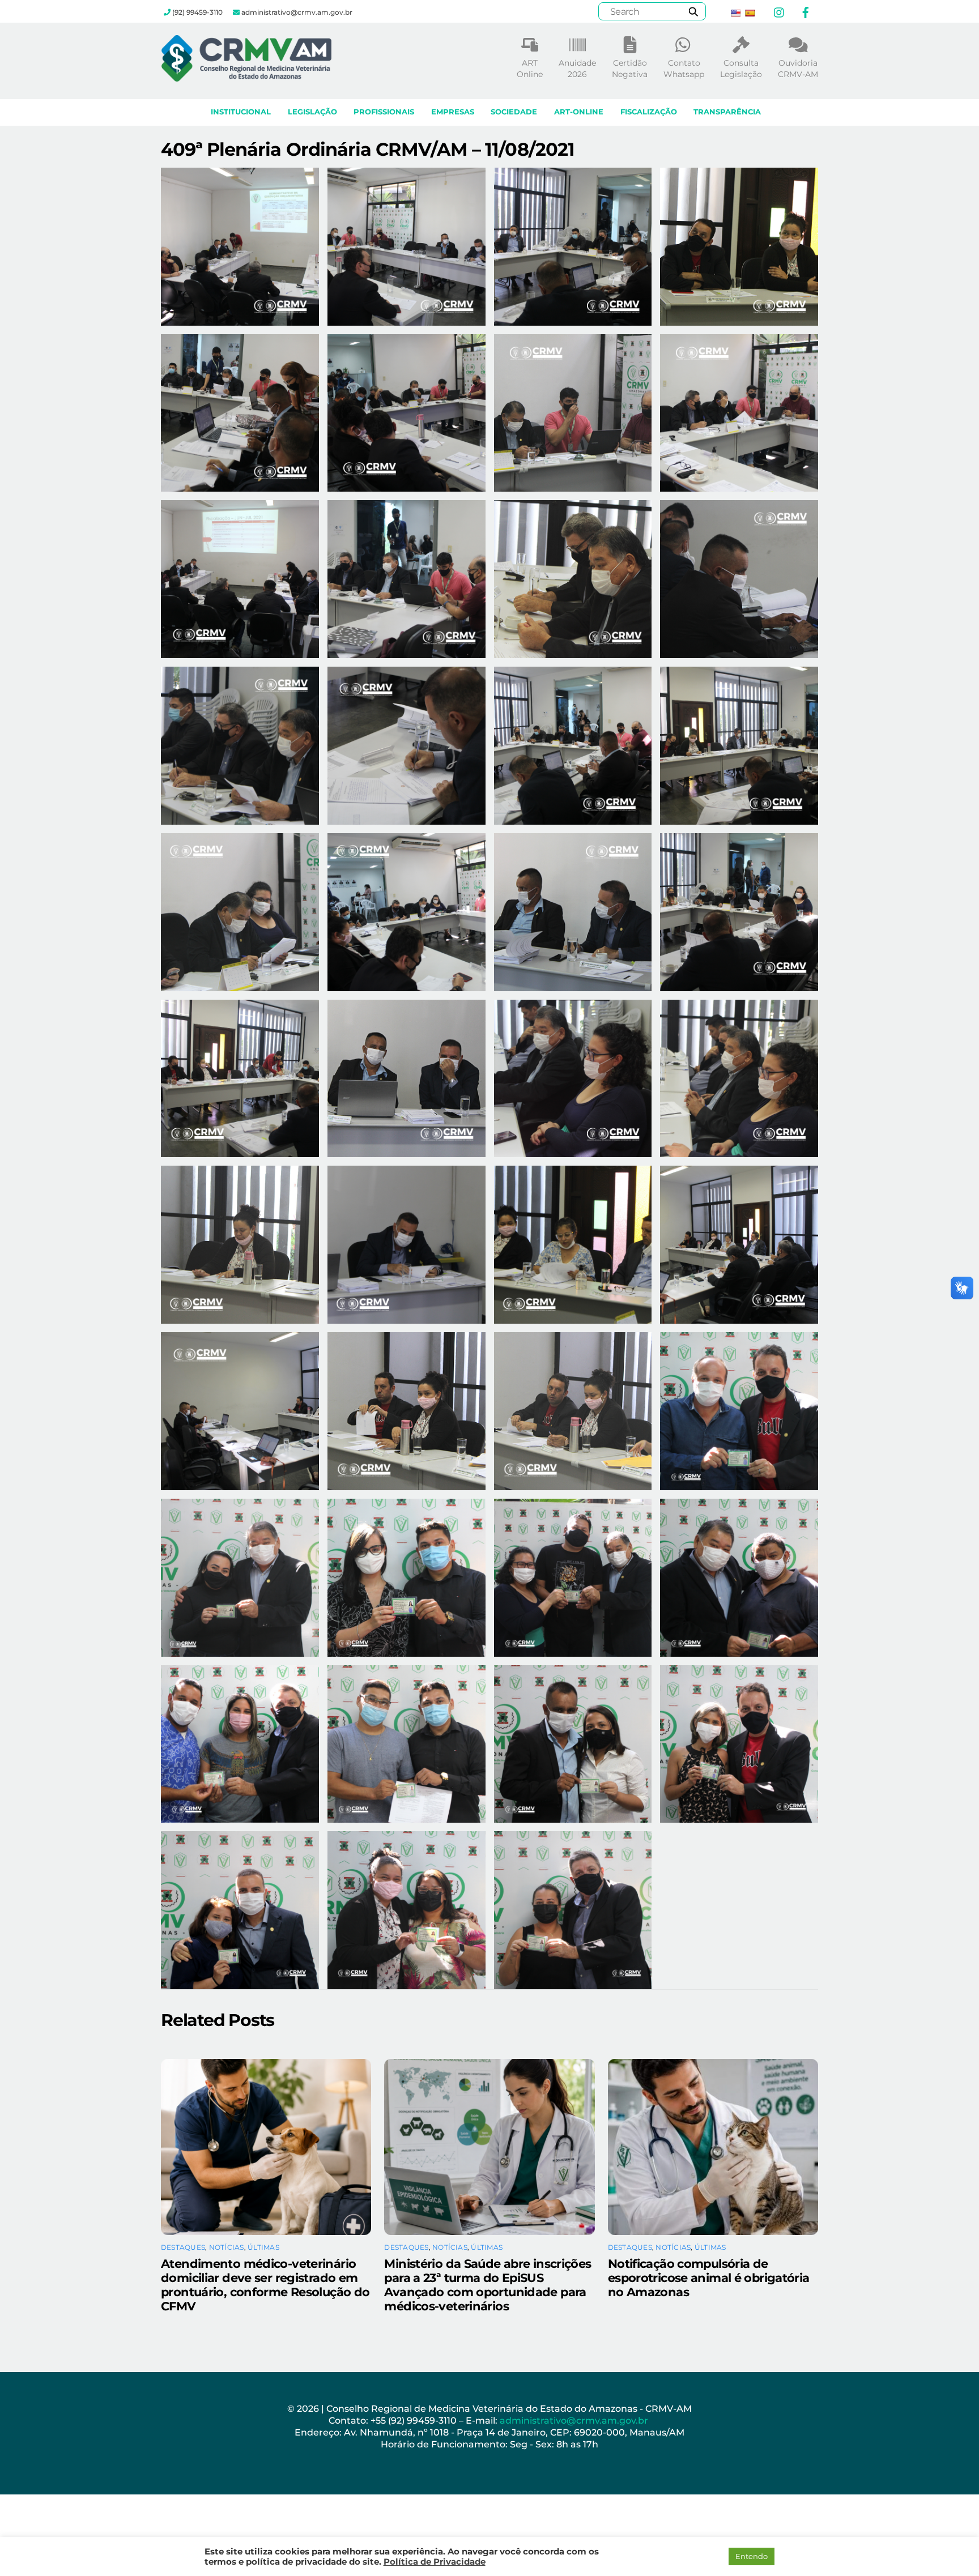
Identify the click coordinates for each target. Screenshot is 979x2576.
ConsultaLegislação (741, 69)
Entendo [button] (752, 2556)
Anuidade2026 (577, 69)
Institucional (241, 112)
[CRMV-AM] (246, 76)
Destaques (183, 2247)
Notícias (227, 2247)
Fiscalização (649, 112)
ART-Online (579, 112)
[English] (735, 13)
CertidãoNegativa (630, 69)
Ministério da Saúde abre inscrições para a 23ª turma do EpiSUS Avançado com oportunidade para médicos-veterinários (488, 2285)
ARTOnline (530, 69)
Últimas (263, 2247)
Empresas (453, 112)
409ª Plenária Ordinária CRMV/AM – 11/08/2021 (368, 149)
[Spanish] (750, 13)
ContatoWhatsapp (684, 69)
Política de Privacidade (435, 2562)
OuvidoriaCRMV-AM (798, 69)
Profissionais (384, 112)
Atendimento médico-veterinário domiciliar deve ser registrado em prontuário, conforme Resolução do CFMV (265, 2285)
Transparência (727, 112)
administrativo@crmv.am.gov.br (575, 2421)
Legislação (312, 112)
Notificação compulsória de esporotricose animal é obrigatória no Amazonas (709, 2278)
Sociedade (514, 112)
